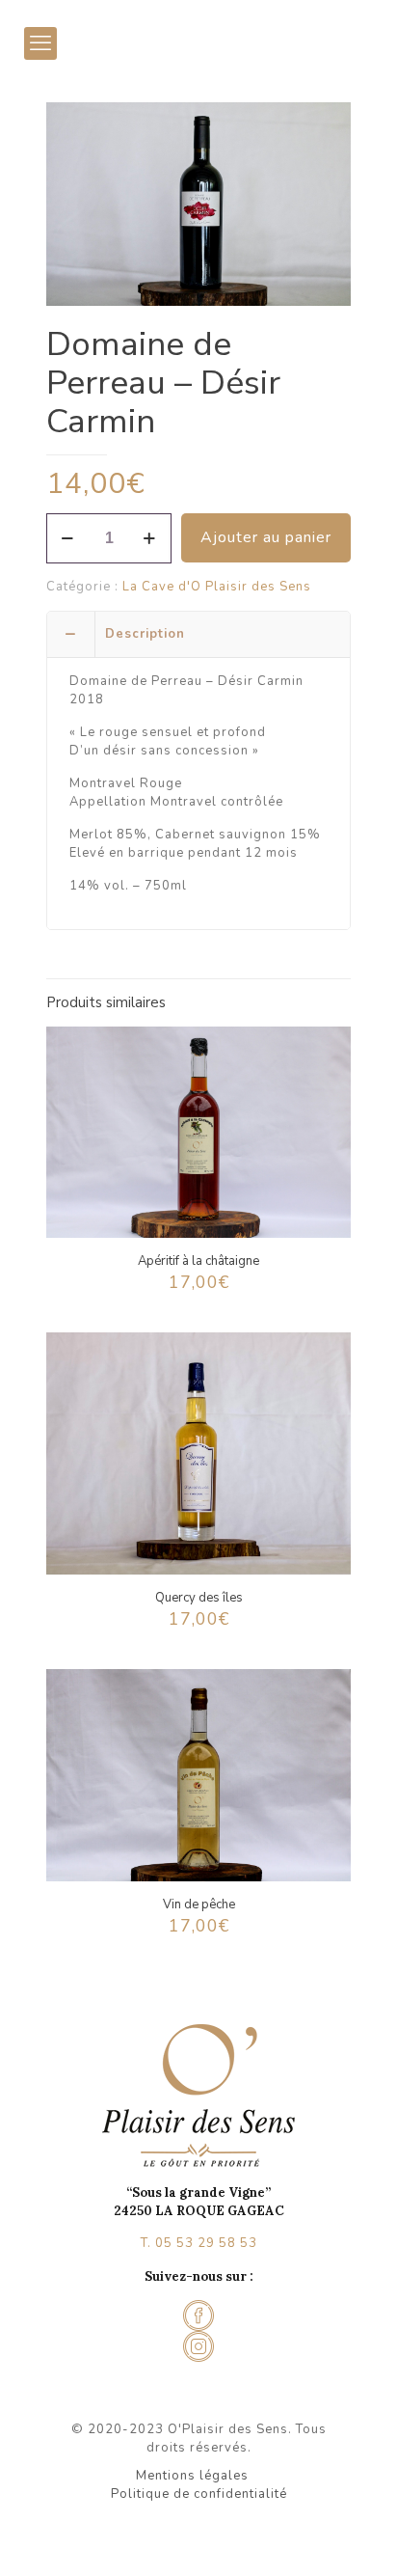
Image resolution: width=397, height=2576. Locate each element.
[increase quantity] (150, 538)
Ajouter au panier (266, 537)
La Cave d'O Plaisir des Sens (217, 587)
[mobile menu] (40, 43)
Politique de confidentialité (199, 2494)
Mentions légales (192, 2476)
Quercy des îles (199, 1598)
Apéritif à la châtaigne (198, 1261)
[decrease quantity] (68, 538)
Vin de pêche (199, 1905)
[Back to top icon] (357, 2536)
